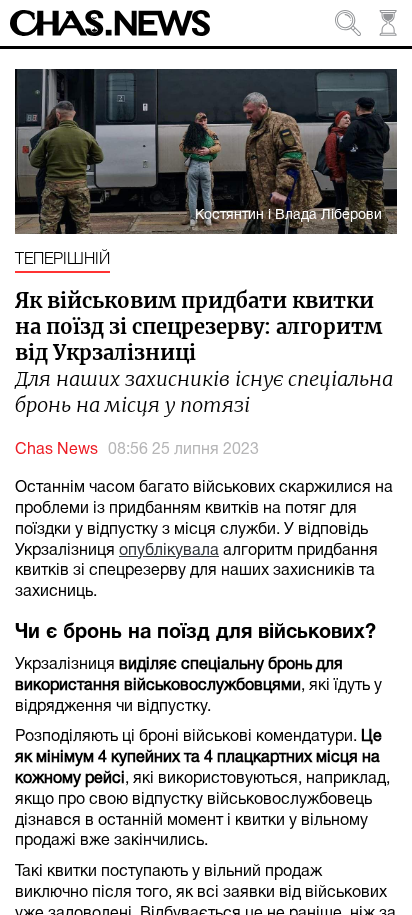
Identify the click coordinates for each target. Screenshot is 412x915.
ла (210, 551)
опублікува (160, 551)
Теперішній (62, 260)
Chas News (56, 450)
